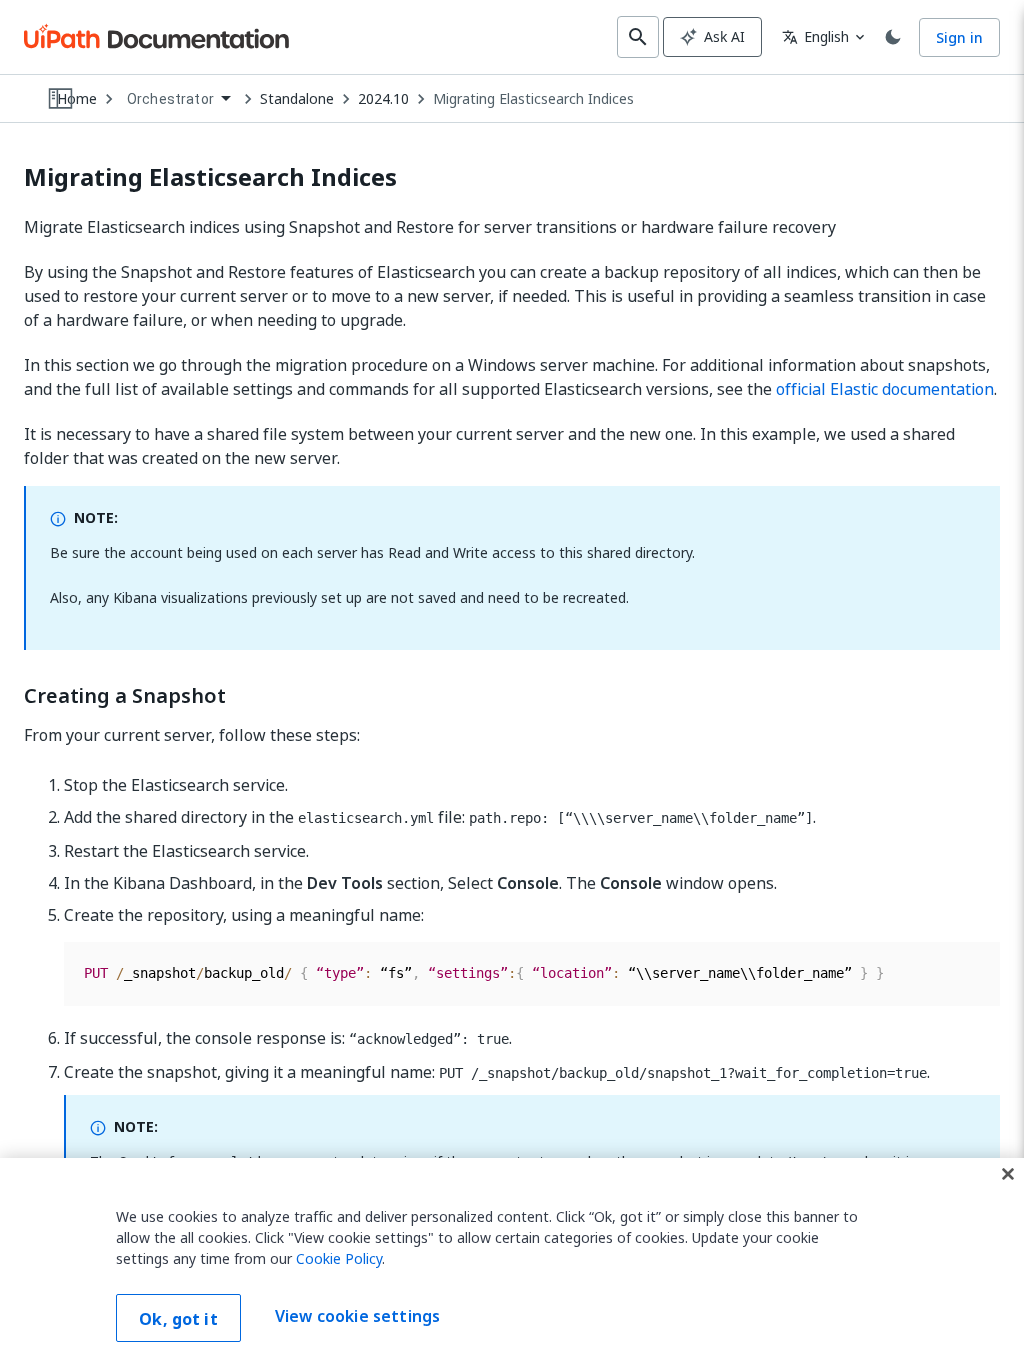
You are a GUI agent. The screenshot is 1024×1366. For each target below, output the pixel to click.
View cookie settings (357, 1316)
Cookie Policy (339, 1258)
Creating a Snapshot (125, 696)
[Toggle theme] (893, 37)
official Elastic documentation (885, 389)
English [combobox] (815, 36)
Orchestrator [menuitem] (170, 99)
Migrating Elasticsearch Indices (533, 99)
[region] (512, 1262)
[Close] (1008, 1174)
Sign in (959, 37)
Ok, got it (178, 1319)
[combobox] (178, 99)
